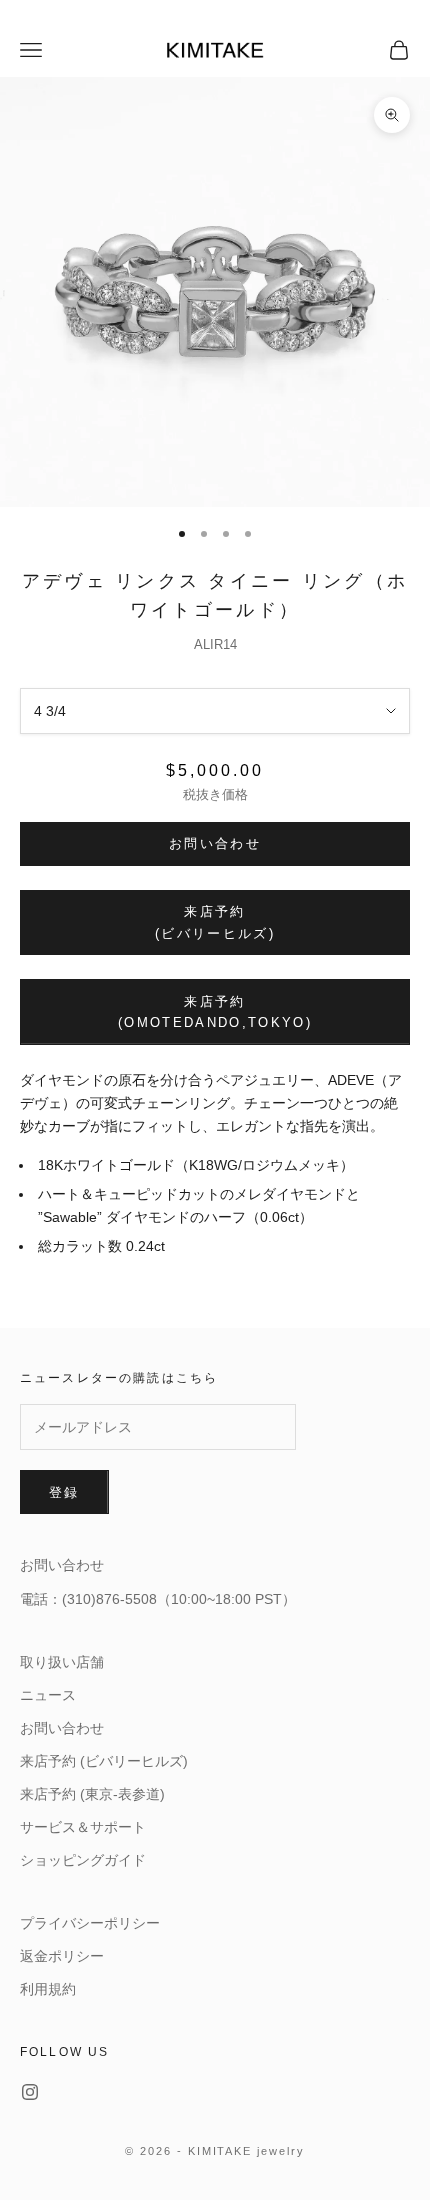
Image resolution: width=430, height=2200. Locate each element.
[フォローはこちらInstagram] (30, 2092)
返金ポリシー (62, 1956)
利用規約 (48, 1989)
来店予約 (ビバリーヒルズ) (104, 1761)
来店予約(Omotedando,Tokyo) (215, 1012)
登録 (64, 1492)
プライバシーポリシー (90, 1923)
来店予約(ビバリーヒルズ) (215, 922)
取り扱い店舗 (62, 1662)
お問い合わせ (215, 843)
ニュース (48, 1695)
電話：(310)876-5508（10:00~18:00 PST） (158, 1599)
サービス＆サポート (83, 1827)
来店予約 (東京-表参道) (92, 1794)
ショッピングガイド (83, 1860)
